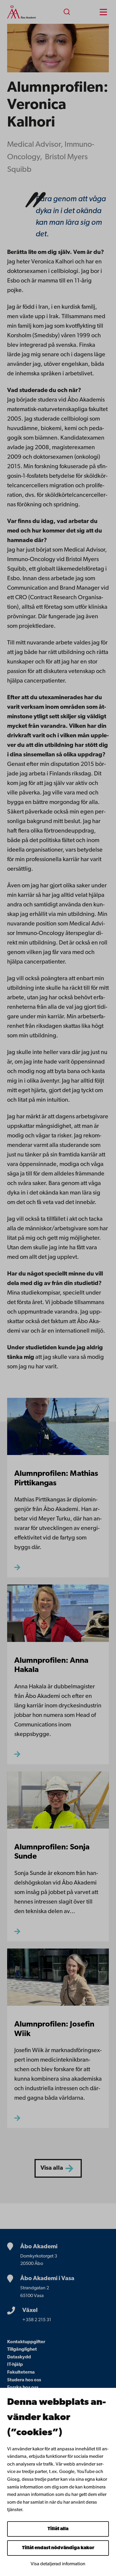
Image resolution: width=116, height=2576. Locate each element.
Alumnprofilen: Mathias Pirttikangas (56, 1479)
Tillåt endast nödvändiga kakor (58, 2548)
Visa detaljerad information (58, 2564)
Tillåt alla (58, 2529)
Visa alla (52, 2168)
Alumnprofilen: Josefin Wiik (54, 2029)
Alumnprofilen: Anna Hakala (51, 1666)
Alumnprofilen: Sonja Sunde (52, 1852)
